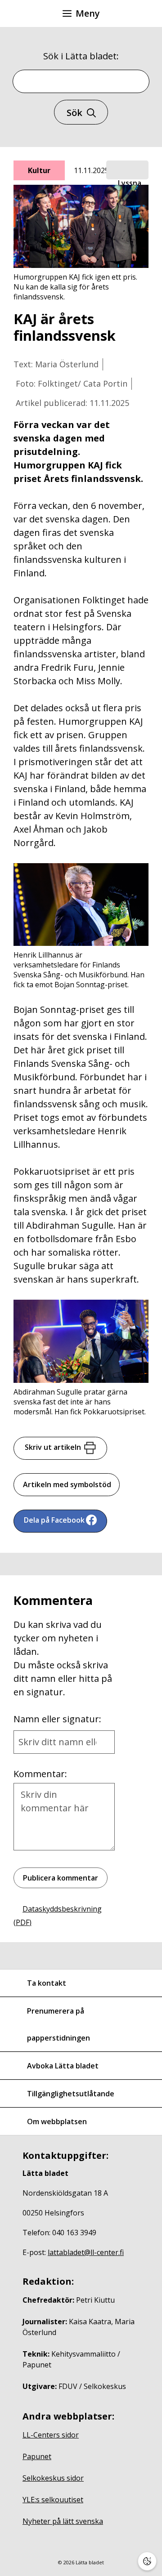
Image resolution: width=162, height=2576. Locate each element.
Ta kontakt (47, 1983)
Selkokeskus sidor (53, 2478)
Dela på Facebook (54, 1520)
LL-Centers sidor (51, 2435)
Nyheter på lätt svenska (63, 2521)
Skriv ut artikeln (53, 1447)
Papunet (37, 2456)
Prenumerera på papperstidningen (58, 2024)
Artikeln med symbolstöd (67, 1484)
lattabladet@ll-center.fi (86, 2252)
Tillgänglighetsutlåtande (71, 2094)
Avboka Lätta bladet (63, 2066)
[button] (127, 170)
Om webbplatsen (57, 2121)
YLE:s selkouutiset (53, 2500)
